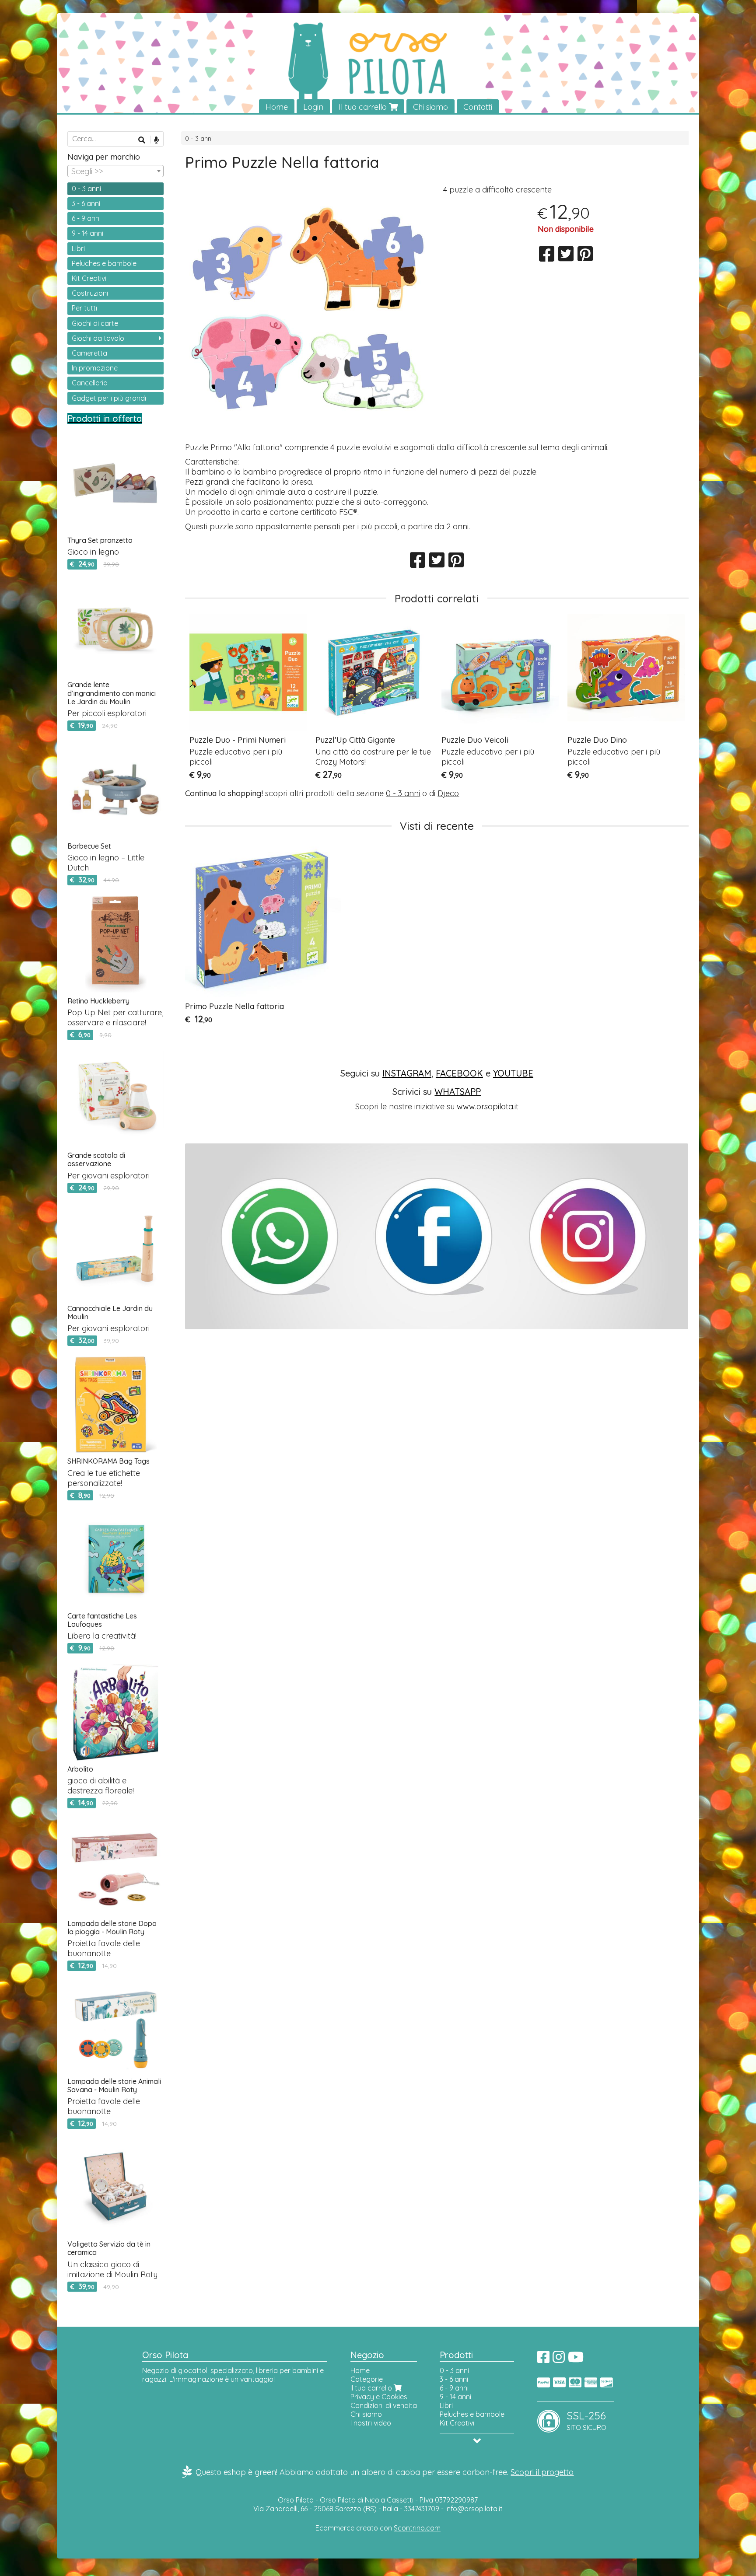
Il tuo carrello (364, 107)
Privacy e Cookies (379, 2397)
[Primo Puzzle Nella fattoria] (308, 311)
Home (277, 107)
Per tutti (84, 308)
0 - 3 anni (199, 139)
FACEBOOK (459, 1073)
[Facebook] (543, 2359)
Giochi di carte (95, 323)
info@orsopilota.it (474, 2509)
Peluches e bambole (104, 263)
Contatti (478, 107)
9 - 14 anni (87, 233)
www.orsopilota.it (488, 1106)
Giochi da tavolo (98, 338)
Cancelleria (90, 383)
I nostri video (371, 2423)
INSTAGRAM (407, 1073)
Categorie (367, 2379)
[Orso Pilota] (378, 64)
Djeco (448, 793)
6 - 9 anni (86, 218)
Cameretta (89, 353)
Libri (78, 248)
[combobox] (115, 171)
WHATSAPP (458, 1092)
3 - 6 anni (86, 203)
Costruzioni (90, 293)
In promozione (95, 368)
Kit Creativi (89, 278)
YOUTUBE (513, 1073)
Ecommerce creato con (378, 2528)
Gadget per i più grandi (109, 398)
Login (313, 107)
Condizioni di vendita (384, 2405)
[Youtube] (576, 2359)
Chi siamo (430, 107)
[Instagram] (559, 2359)
